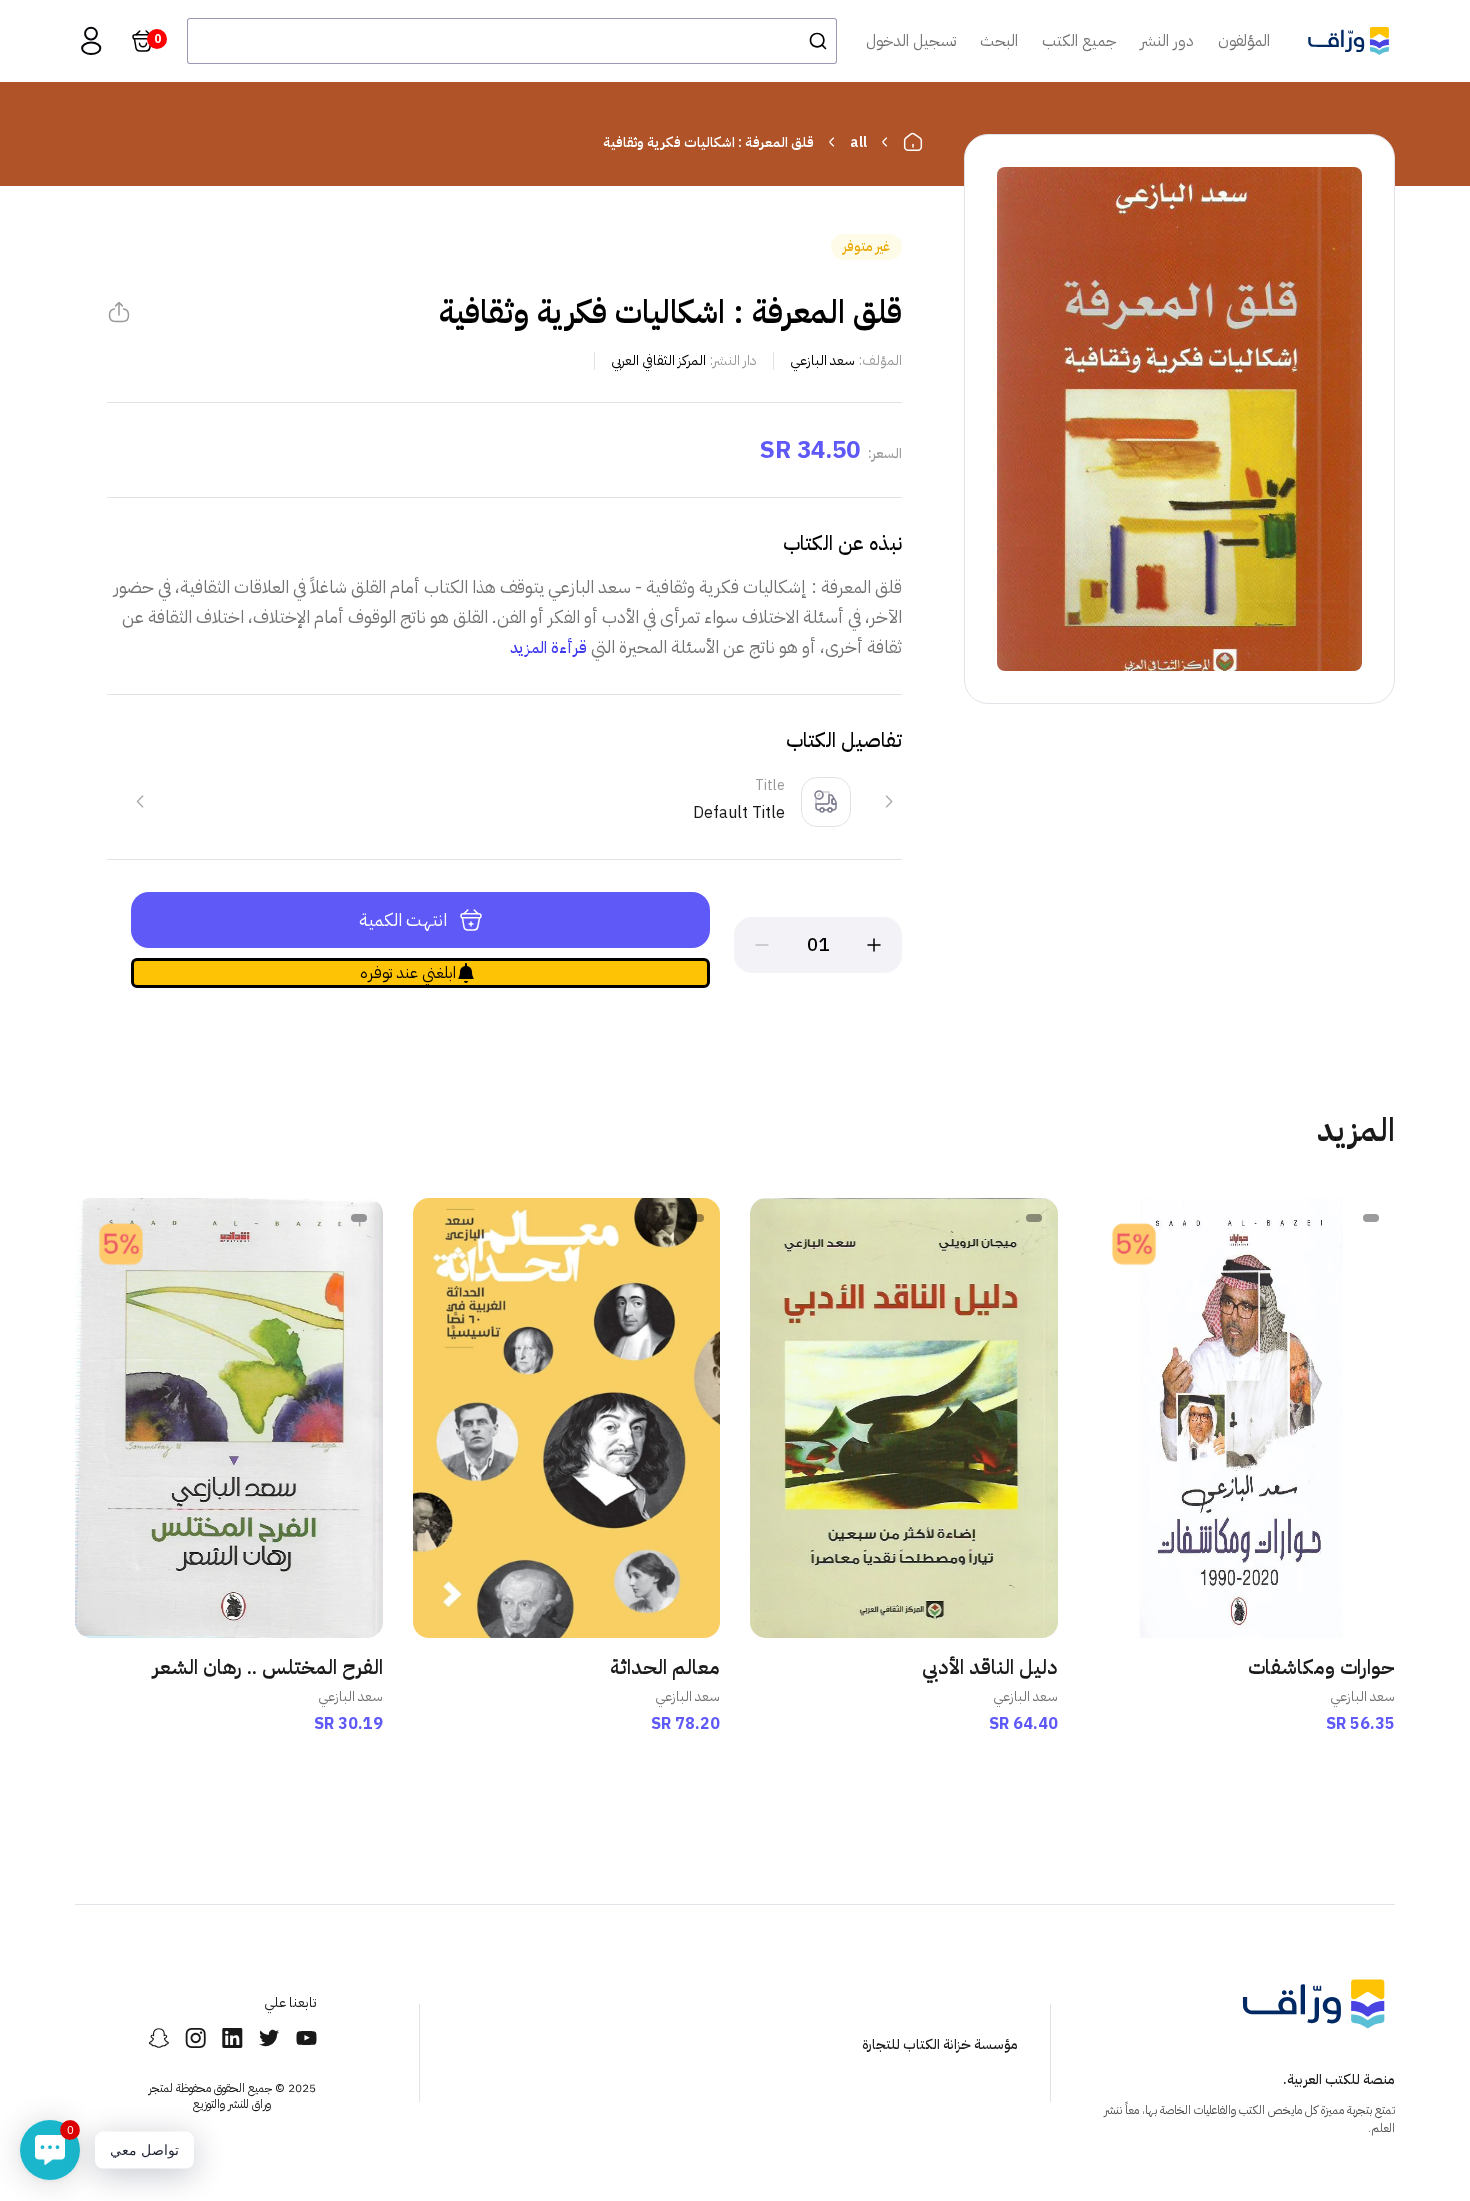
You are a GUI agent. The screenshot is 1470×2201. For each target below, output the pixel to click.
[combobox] (512, 41)
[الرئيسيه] (913, 142)
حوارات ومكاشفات (1321, 1667)
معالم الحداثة (665, 1667)
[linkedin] (232, 2038)
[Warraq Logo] (1348, 41)
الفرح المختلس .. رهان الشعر (268, 1667)
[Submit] (812, 41)
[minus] (762, 945)
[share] (119, 312)
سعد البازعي (822, 360)
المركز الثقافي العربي (658, 360)
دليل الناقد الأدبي (990, 1667)
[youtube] (306, 2038)
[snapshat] (158, 2038)
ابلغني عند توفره (408, 973)
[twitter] (269, 2038)
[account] (91, 41)
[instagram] (195, 2038)
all (858, 142)
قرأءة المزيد (548, 648)
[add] (874, 945)
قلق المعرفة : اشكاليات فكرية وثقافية (708, 142)
